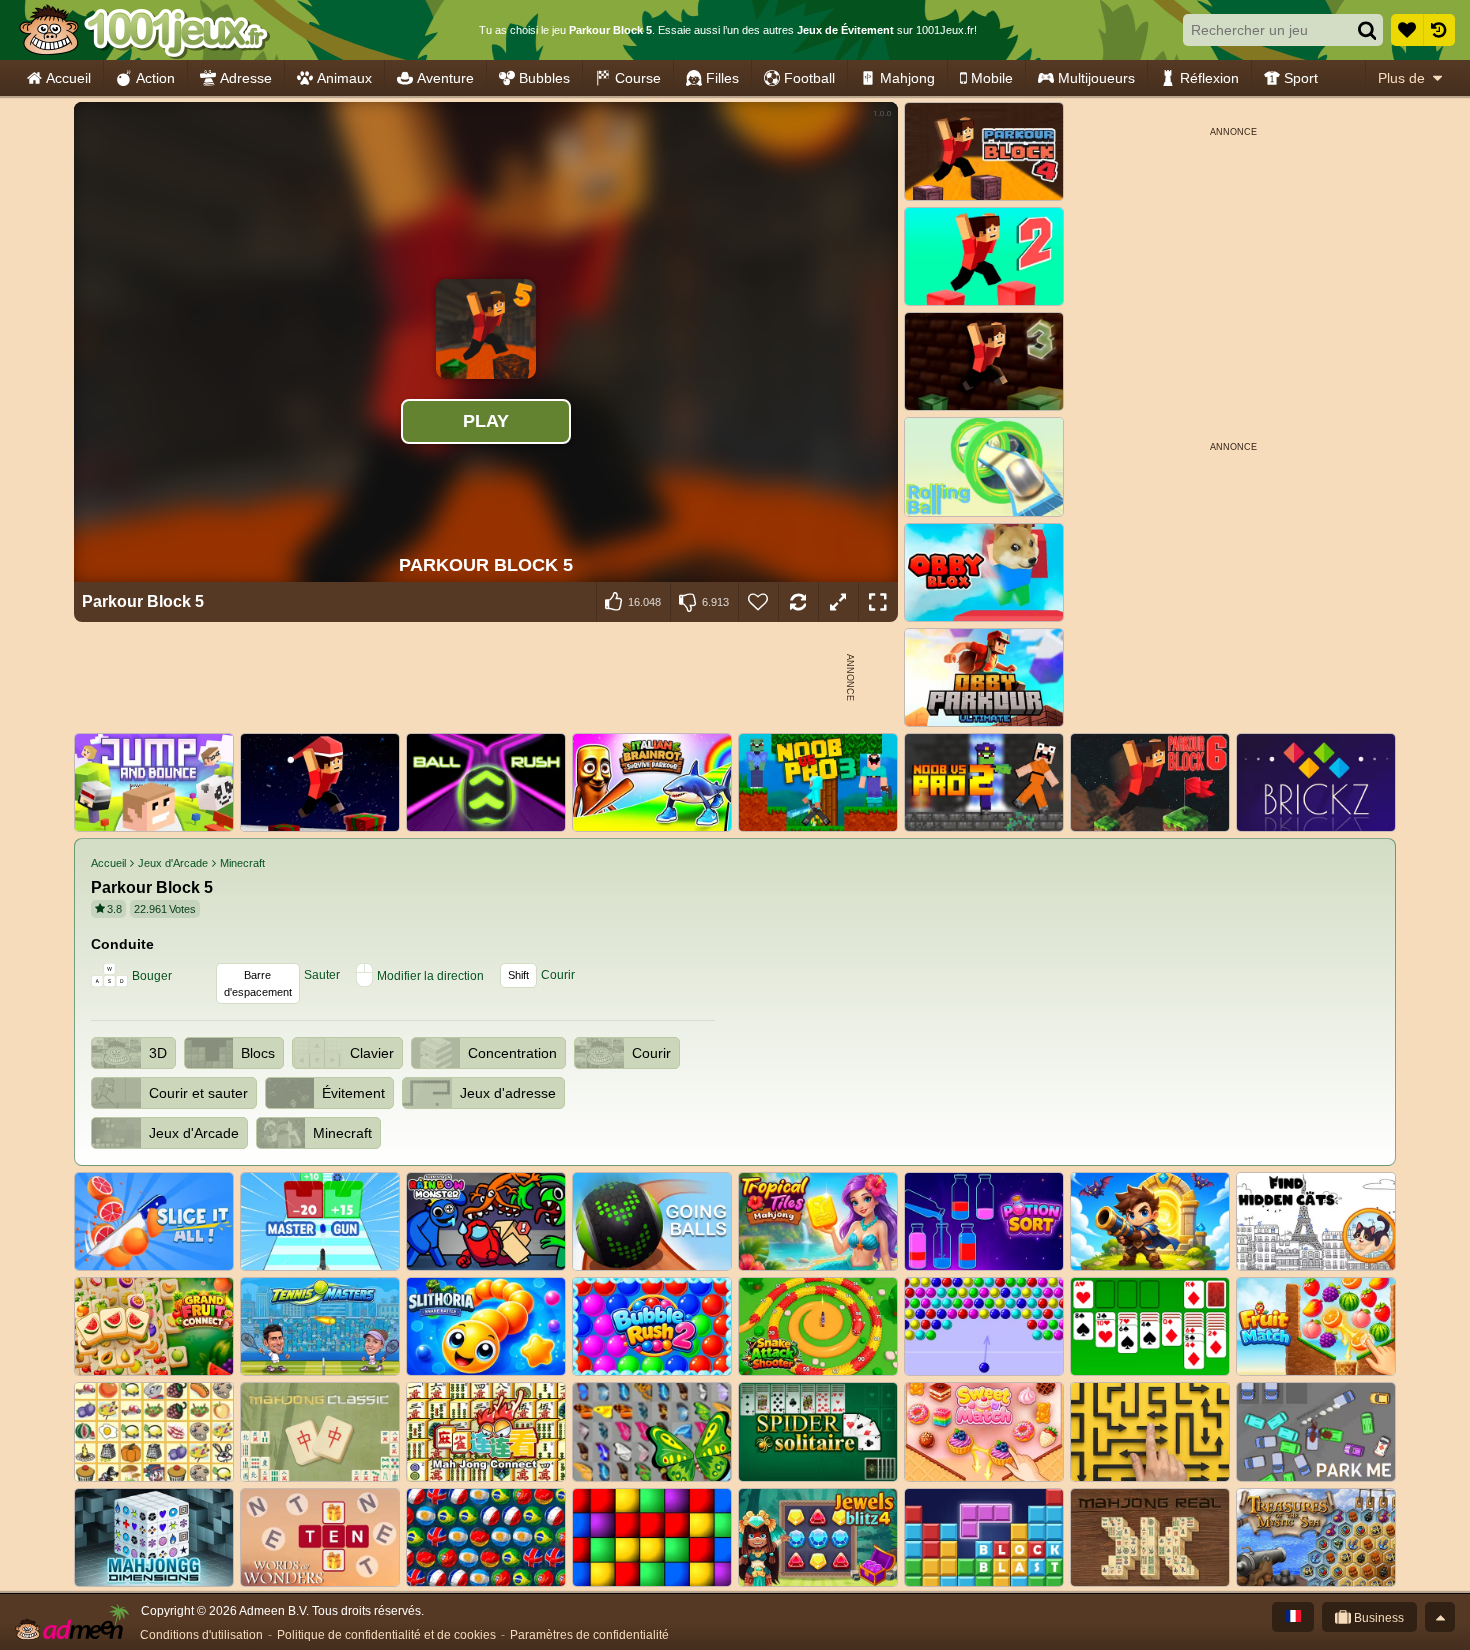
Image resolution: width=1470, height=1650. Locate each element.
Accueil (68, 78)
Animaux (344, 78)
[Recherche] (1367, 30)
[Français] (1293, 1617)
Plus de (1401, 78)
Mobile (992, 78)
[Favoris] (1407, 30)
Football (809, 78)
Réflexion (1209, 78)
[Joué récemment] (1439, 30)
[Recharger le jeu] (798, 602)
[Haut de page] (1440, 1617)
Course (638, 78)
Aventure (445, 78)
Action (155, 78)
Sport (1301, 78)
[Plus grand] (838, 602)
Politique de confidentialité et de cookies (386, 1635)
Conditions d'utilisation (201, 1635)
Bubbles (544, 78)
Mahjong (907, 78)
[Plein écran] (878, 602)
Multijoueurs (1096, 78)
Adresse (246, 78)
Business (1377, 1618)
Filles (722, 78)
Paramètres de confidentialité (589, 1635)
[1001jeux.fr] (143, 30)
